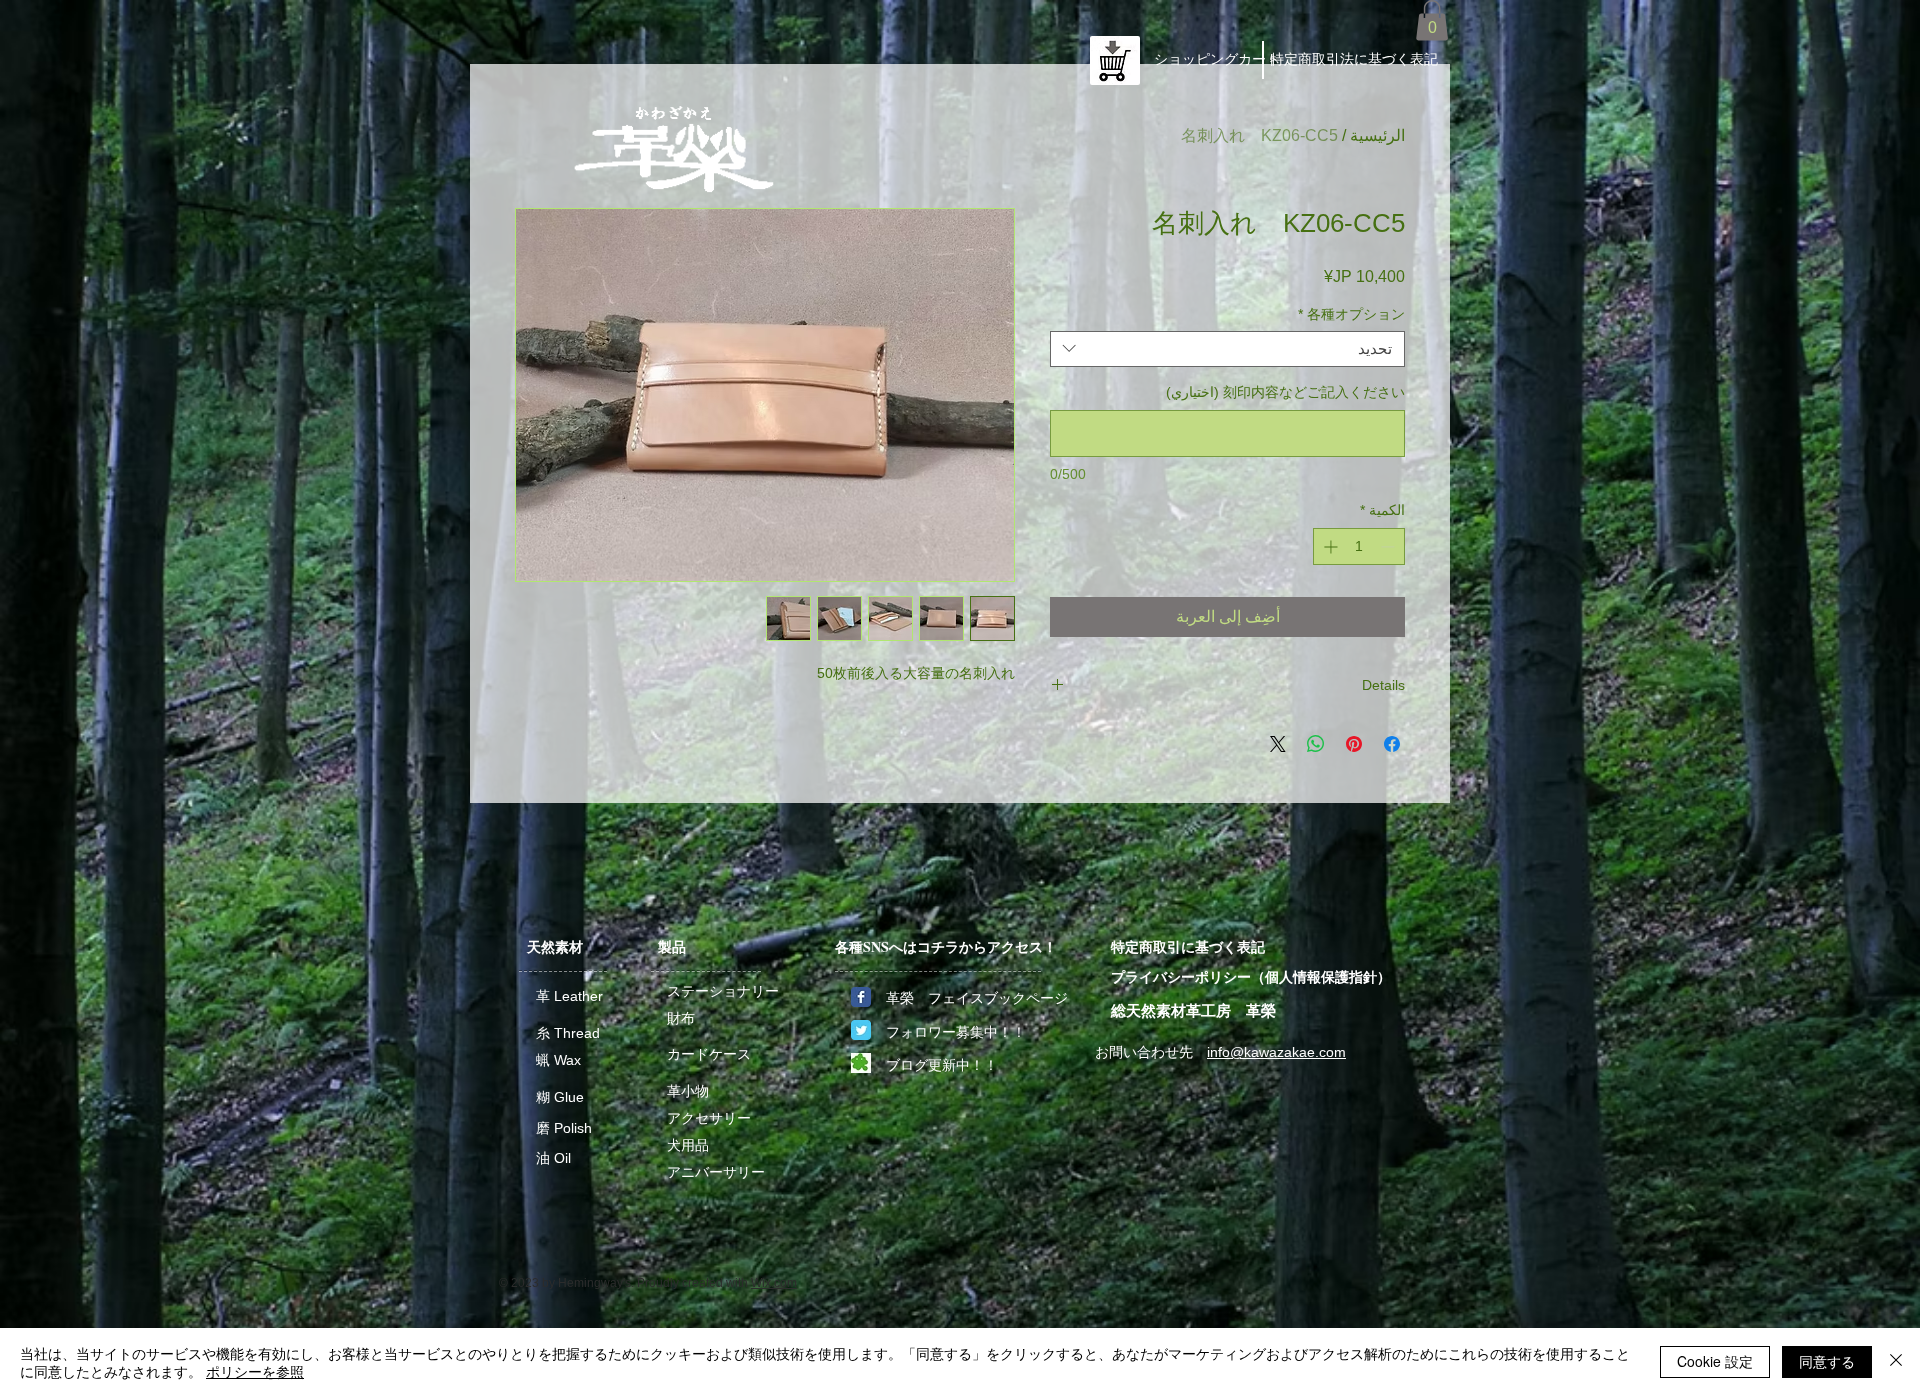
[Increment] (1328, 546)
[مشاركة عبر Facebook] (1392, 744)
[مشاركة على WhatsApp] (1316, 744)
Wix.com (774, 1283)
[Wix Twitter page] (861, 1030)
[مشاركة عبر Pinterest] (1354, 744)
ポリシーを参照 (255, 1371)
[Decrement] (1389, 546)
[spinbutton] (1359, 546)
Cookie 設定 (1715, 1361)
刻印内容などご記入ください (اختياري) (1285, 392)
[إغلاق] (1896, 1362)
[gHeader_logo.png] (861, 1063)
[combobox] (1227, 349)
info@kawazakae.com (1276, 1052)
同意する (1827, 1361)
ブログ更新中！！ (942, 1065)
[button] (1432, 20)
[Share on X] (1278, 744)
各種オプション (1351, 314)
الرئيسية (1377, 135)
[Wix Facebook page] (861, 997)
